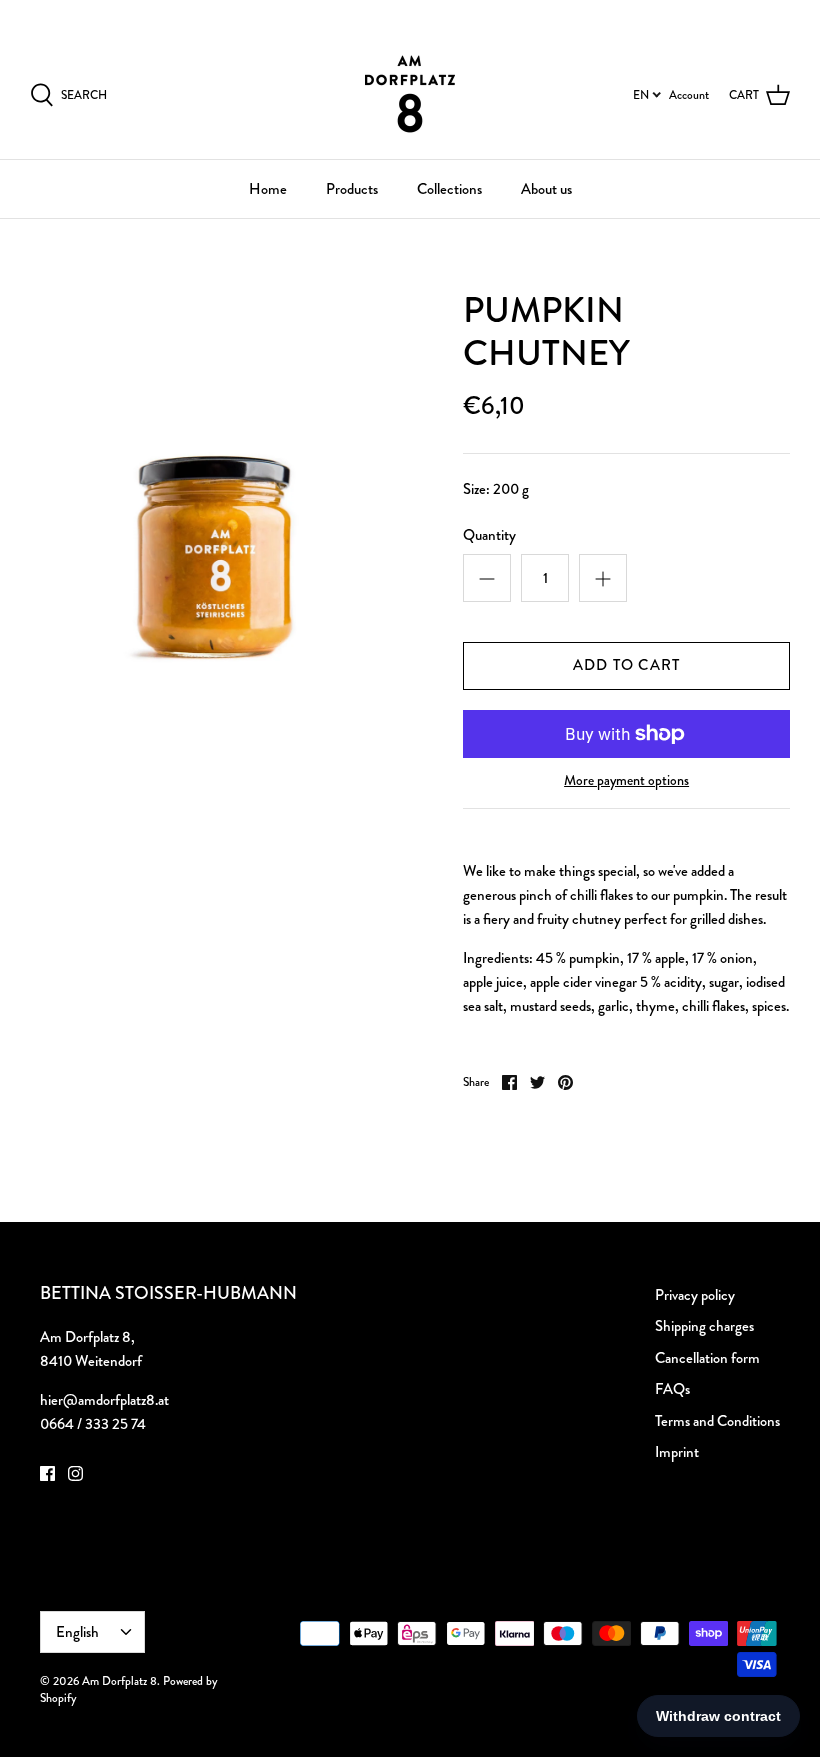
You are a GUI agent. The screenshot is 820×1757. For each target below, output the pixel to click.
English (750, 14)
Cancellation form (707, 1358)
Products (352, 189)
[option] (220, 479)
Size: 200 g (496, 489)
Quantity (489, 535)
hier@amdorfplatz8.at (104, 1400)
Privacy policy (695, 1295)
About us (546, 189)
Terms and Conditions (717, 1421)
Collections (449, 189)
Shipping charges (704, 1326)
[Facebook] (47, 1473)
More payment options (626, 780)
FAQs (672, 1389)
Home (268, 189)
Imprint (677, 1452)
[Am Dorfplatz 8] (410, 94)
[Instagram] (75, 1473)
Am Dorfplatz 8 (119, 1681)
